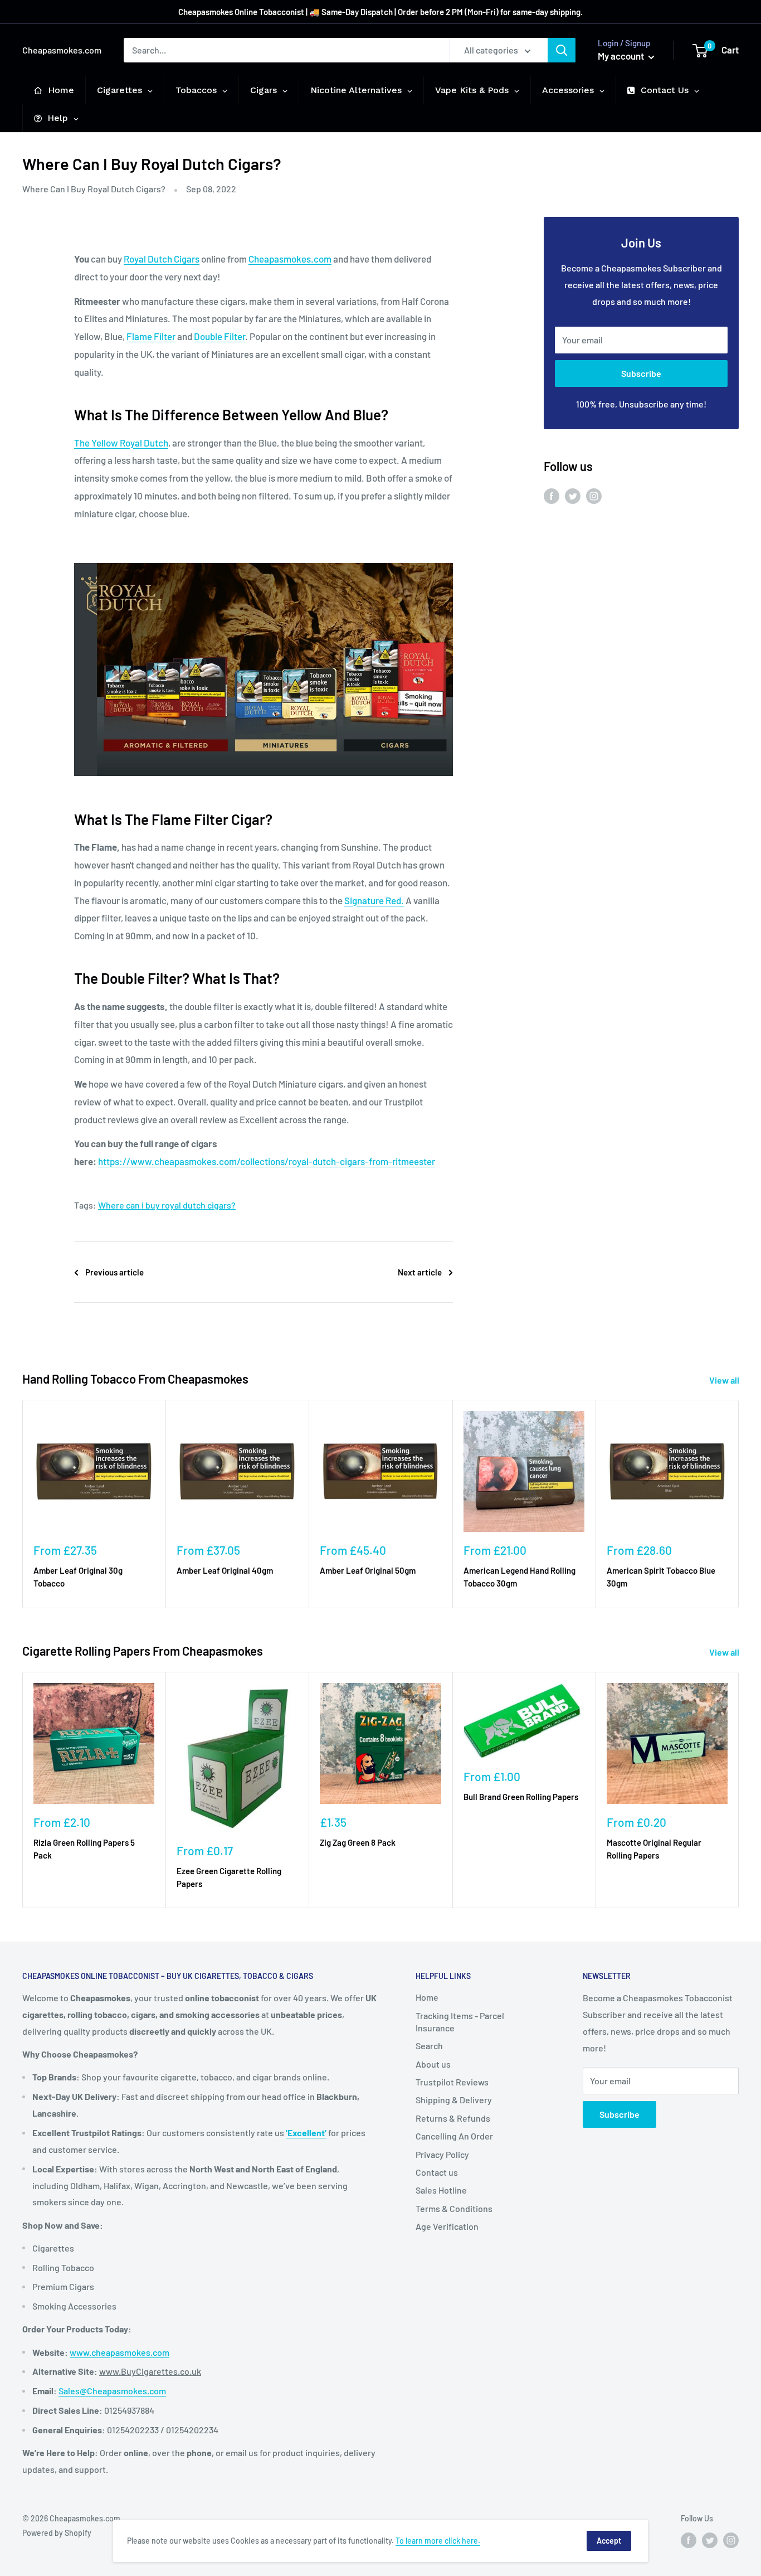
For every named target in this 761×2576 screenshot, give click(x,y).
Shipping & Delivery (454, 2100)
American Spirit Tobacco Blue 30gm (661, 1577)
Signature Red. (374, 900)
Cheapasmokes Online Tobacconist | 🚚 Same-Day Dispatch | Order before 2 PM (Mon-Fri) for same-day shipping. (380, 12)
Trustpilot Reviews (452, 2082)
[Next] (739, 1504)
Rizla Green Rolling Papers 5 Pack (84, 1849)
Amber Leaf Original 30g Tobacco (78, 1577)
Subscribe (641, 373)
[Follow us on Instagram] (594, 495)
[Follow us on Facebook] (552, 495)
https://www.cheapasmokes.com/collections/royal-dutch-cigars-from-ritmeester (267, 1161)
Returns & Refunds (453, 2118)
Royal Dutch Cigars (162, 259)
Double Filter (219, 336)
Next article (420, 1272)
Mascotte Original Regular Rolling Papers (654, 1849)
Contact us (437, 2172)
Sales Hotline (441, 2190)
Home (427, 1997)
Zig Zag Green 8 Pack (358, 1842)
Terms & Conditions (454, 2208)
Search (429, 2046)
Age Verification (447, 2226)
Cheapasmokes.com (290, 259)
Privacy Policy (442, 2154)
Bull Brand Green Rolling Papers (521, 1797)
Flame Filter (151, 336)
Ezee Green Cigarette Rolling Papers (229, 1877)
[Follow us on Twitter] (573, 495)
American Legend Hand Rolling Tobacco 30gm (519, 1577)
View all (725, 1380)
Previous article (114, 1272)
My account (622, 56)
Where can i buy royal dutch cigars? (167, 1205)
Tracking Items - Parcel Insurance (460, 2022)
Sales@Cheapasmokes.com (112, 2391)
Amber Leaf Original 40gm (225, 1570)
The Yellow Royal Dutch (121, 443)
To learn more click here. (438, 2541)
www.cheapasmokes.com (119, 2352)
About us (433, 2064)
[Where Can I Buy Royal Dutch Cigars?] (264, 562)
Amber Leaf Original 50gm (368, 1570)
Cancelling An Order (454, 2136)
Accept (609, 2541)
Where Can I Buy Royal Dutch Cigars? (94, 189)
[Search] (562, 50)
